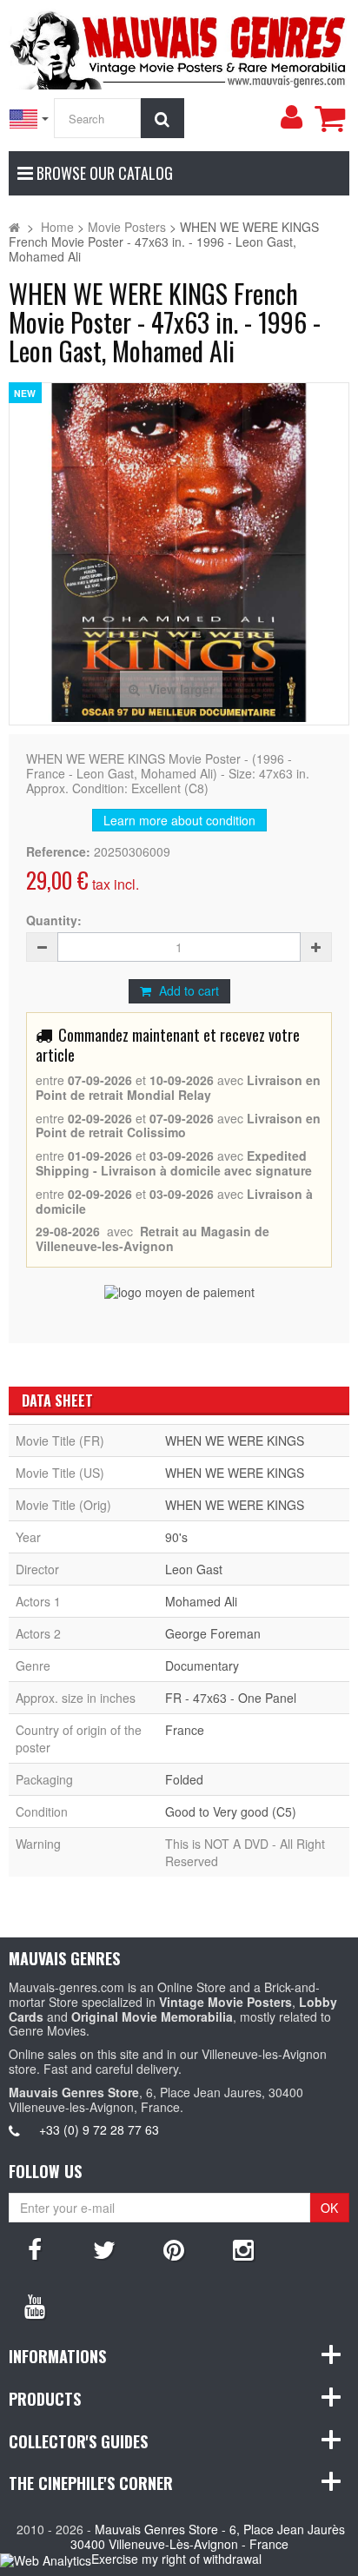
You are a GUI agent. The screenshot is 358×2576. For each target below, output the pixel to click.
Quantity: (54, 920)
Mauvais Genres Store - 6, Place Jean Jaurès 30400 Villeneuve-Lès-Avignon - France (208, 2536)
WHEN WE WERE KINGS (235, 1440)
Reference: (58, 852)
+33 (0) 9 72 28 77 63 (99, 2129)
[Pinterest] (174, 2248)
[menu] (291, 117)
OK (329, 2208)
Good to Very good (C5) (231, 1811)
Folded (184, 1779)
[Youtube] (35, 2305)
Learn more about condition (179, 820)
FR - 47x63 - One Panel (231, 1698)
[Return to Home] (14, 227)
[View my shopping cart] (329, 118)
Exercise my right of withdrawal (176, 2559)
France (185, 1730)
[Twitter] (104, 2248)
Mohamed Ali (201, 1601)
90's (176, 1537)
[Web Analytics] (46, 2560)
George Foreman (213, 1633)
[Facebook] (35, 2248)
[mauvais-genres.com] (179, 47)
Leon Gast (194, 1569)
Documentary (202, 1665)
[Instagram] (243, 2248)
